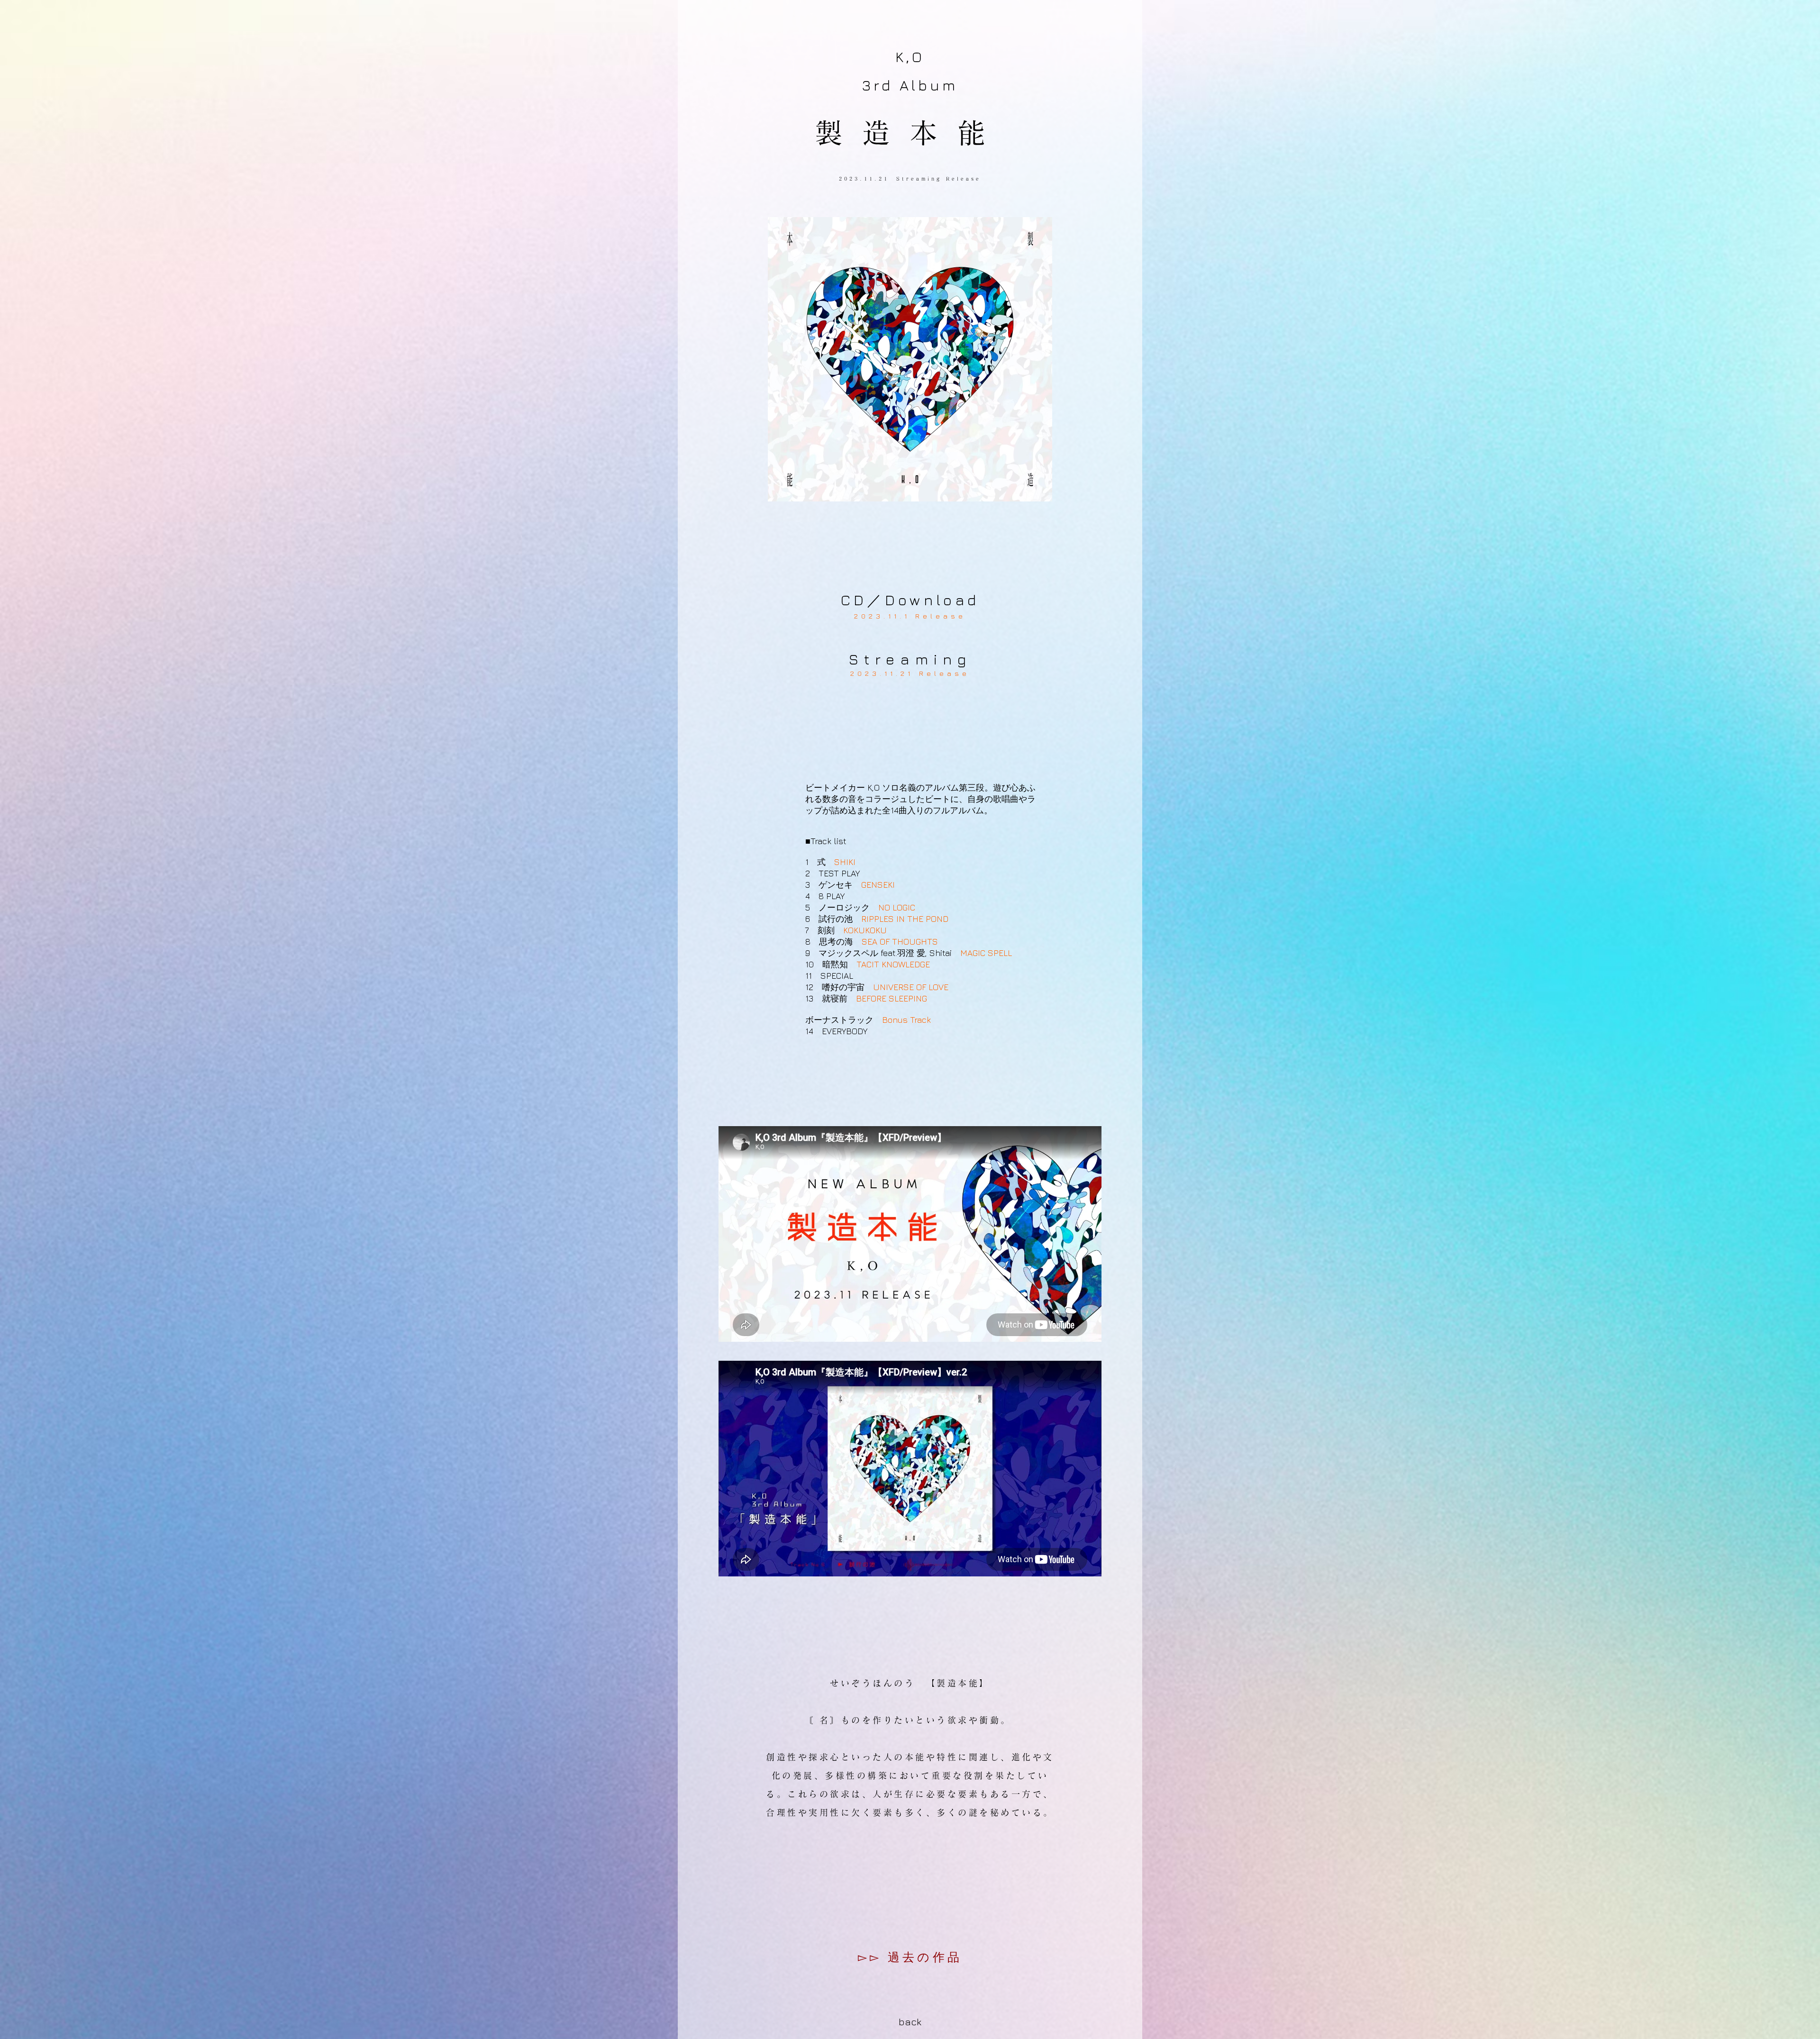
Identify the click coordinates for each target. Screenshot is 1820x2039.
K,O (910, 57)
